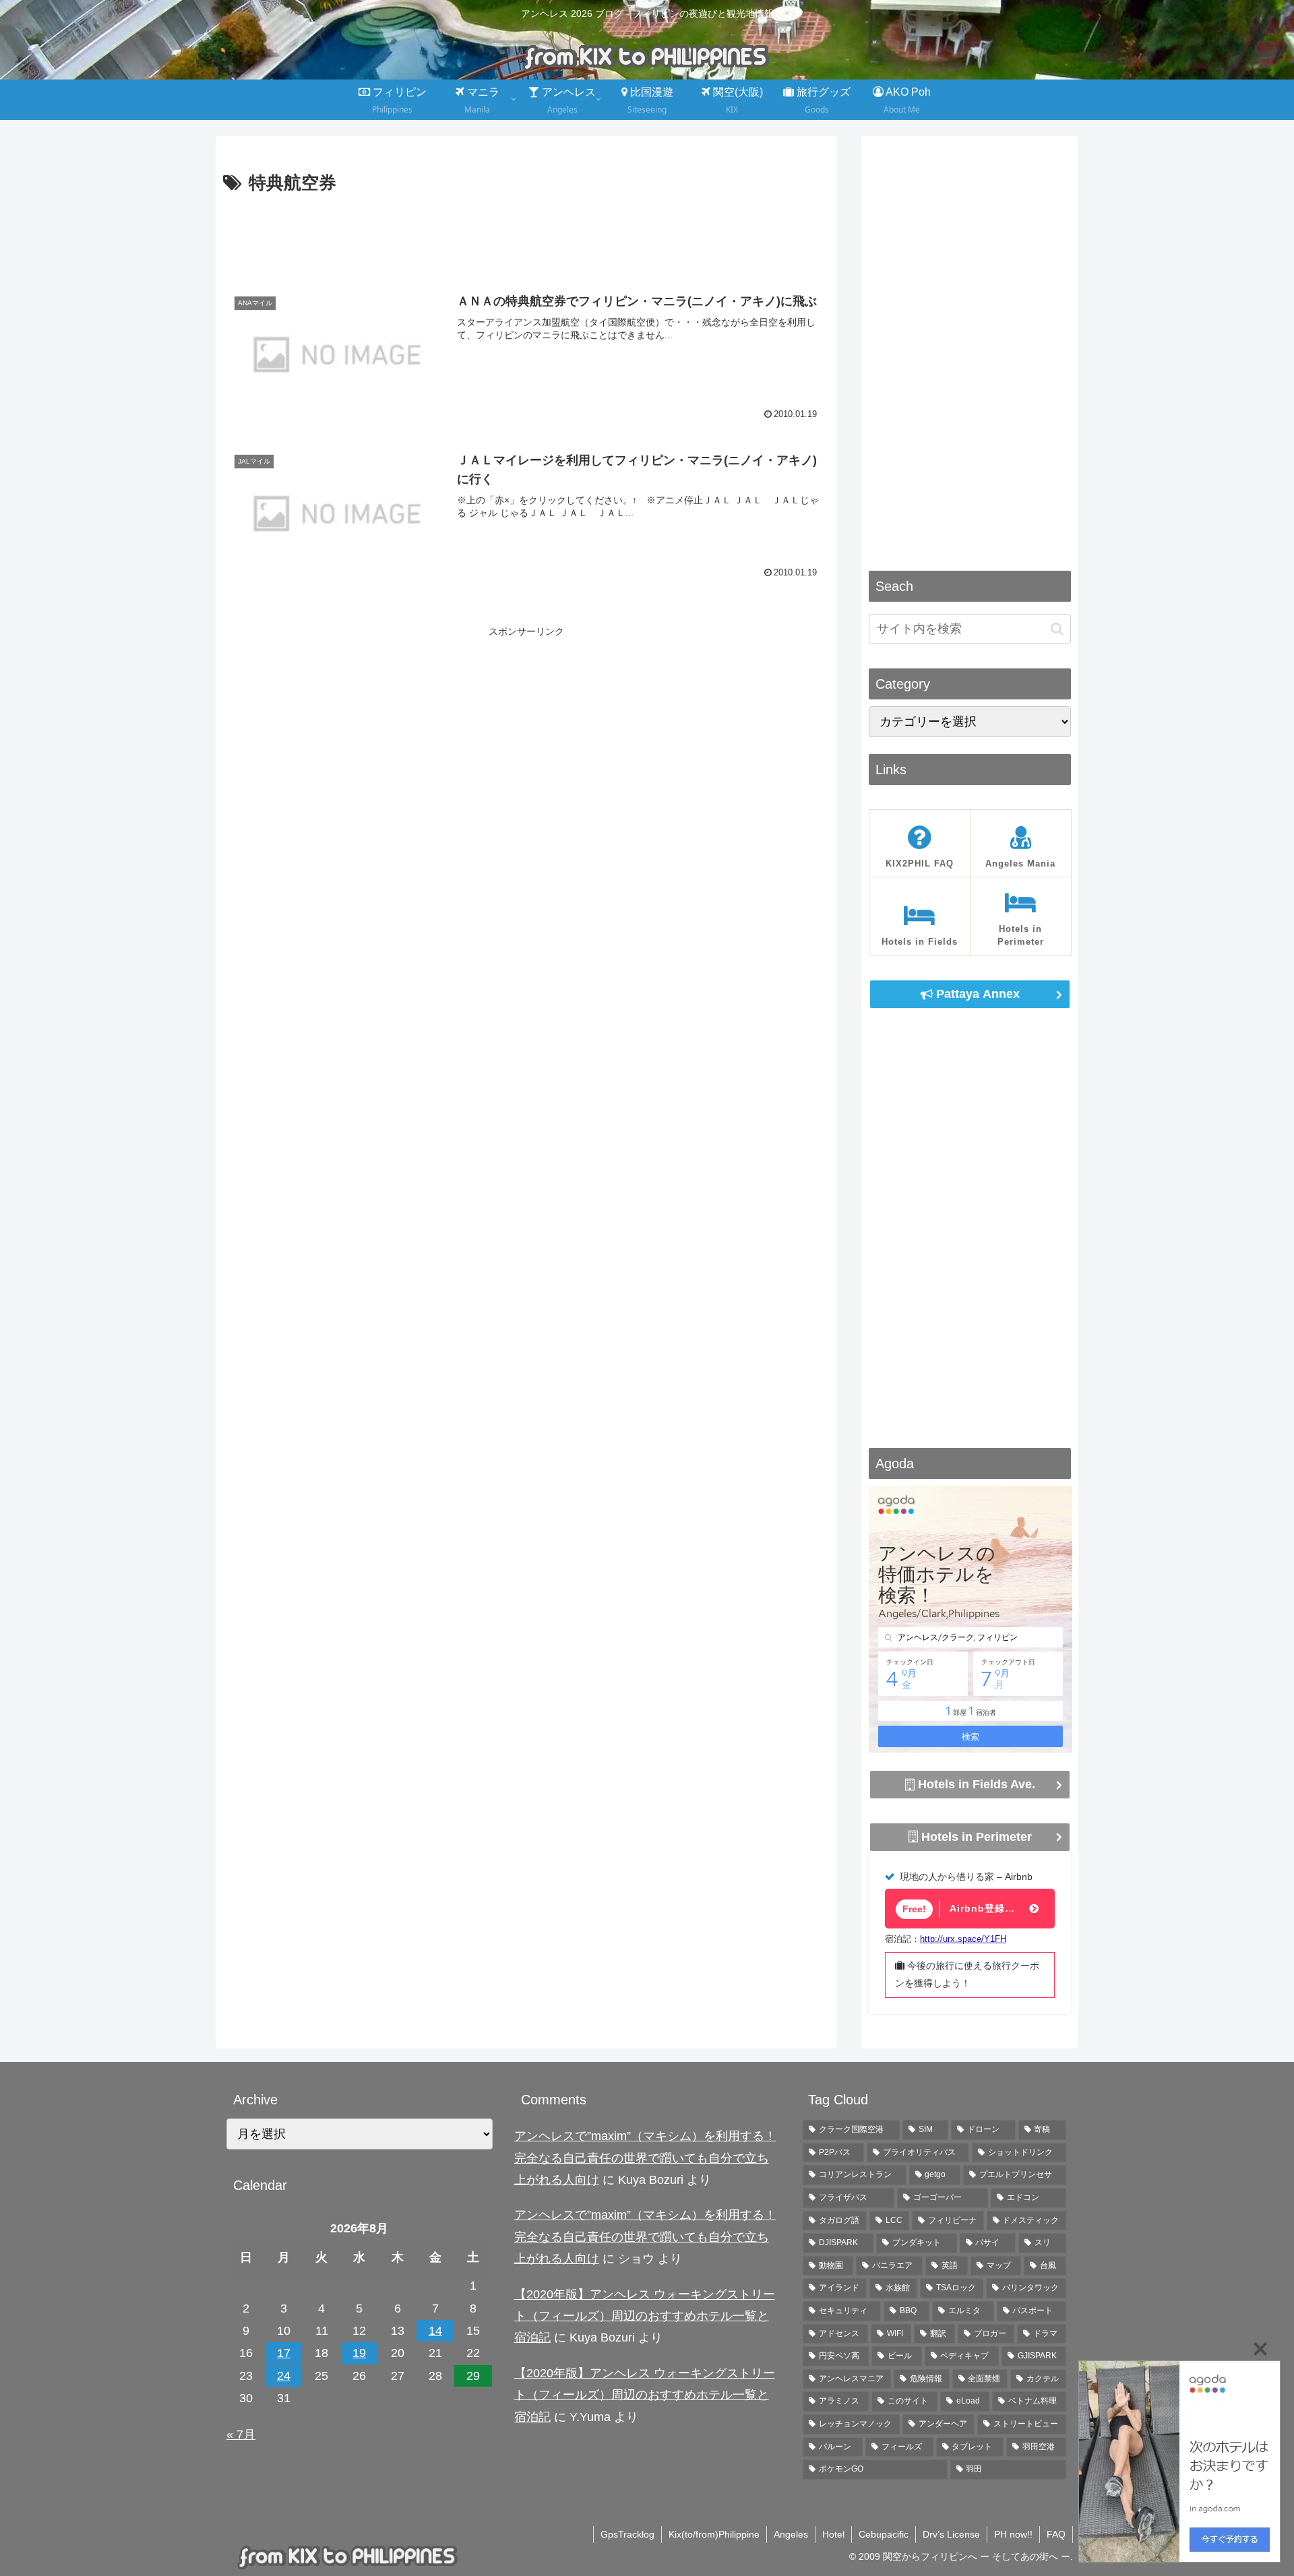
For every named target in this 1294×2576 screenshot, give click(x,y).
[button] (1057, 629)
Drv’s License (951, 2534)
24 (284, 2376)
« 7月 (241, 2434)
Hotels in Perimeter (975, 1836)
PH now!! (1013, 2534)
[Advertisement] (526, 236)
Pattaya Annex (976, 994)
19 (359, 2353)
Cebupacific (884, 2534)
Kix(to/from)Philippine (714, 2534)
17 (284, 2353)
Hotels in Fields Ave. (975, 1784)
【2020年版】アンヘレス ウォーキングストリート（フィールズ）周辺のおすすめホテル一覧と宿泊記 (645, 2316)
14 (435, 2331)
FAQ (1056, 2534)
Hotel (833, 2534)
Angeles (791, 2534)
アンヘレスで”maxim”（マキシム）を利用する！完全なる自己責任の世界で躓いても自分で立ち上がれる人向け (645, 2158)
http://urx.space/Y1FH (963, 1939)
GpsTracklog (627, 2534)
